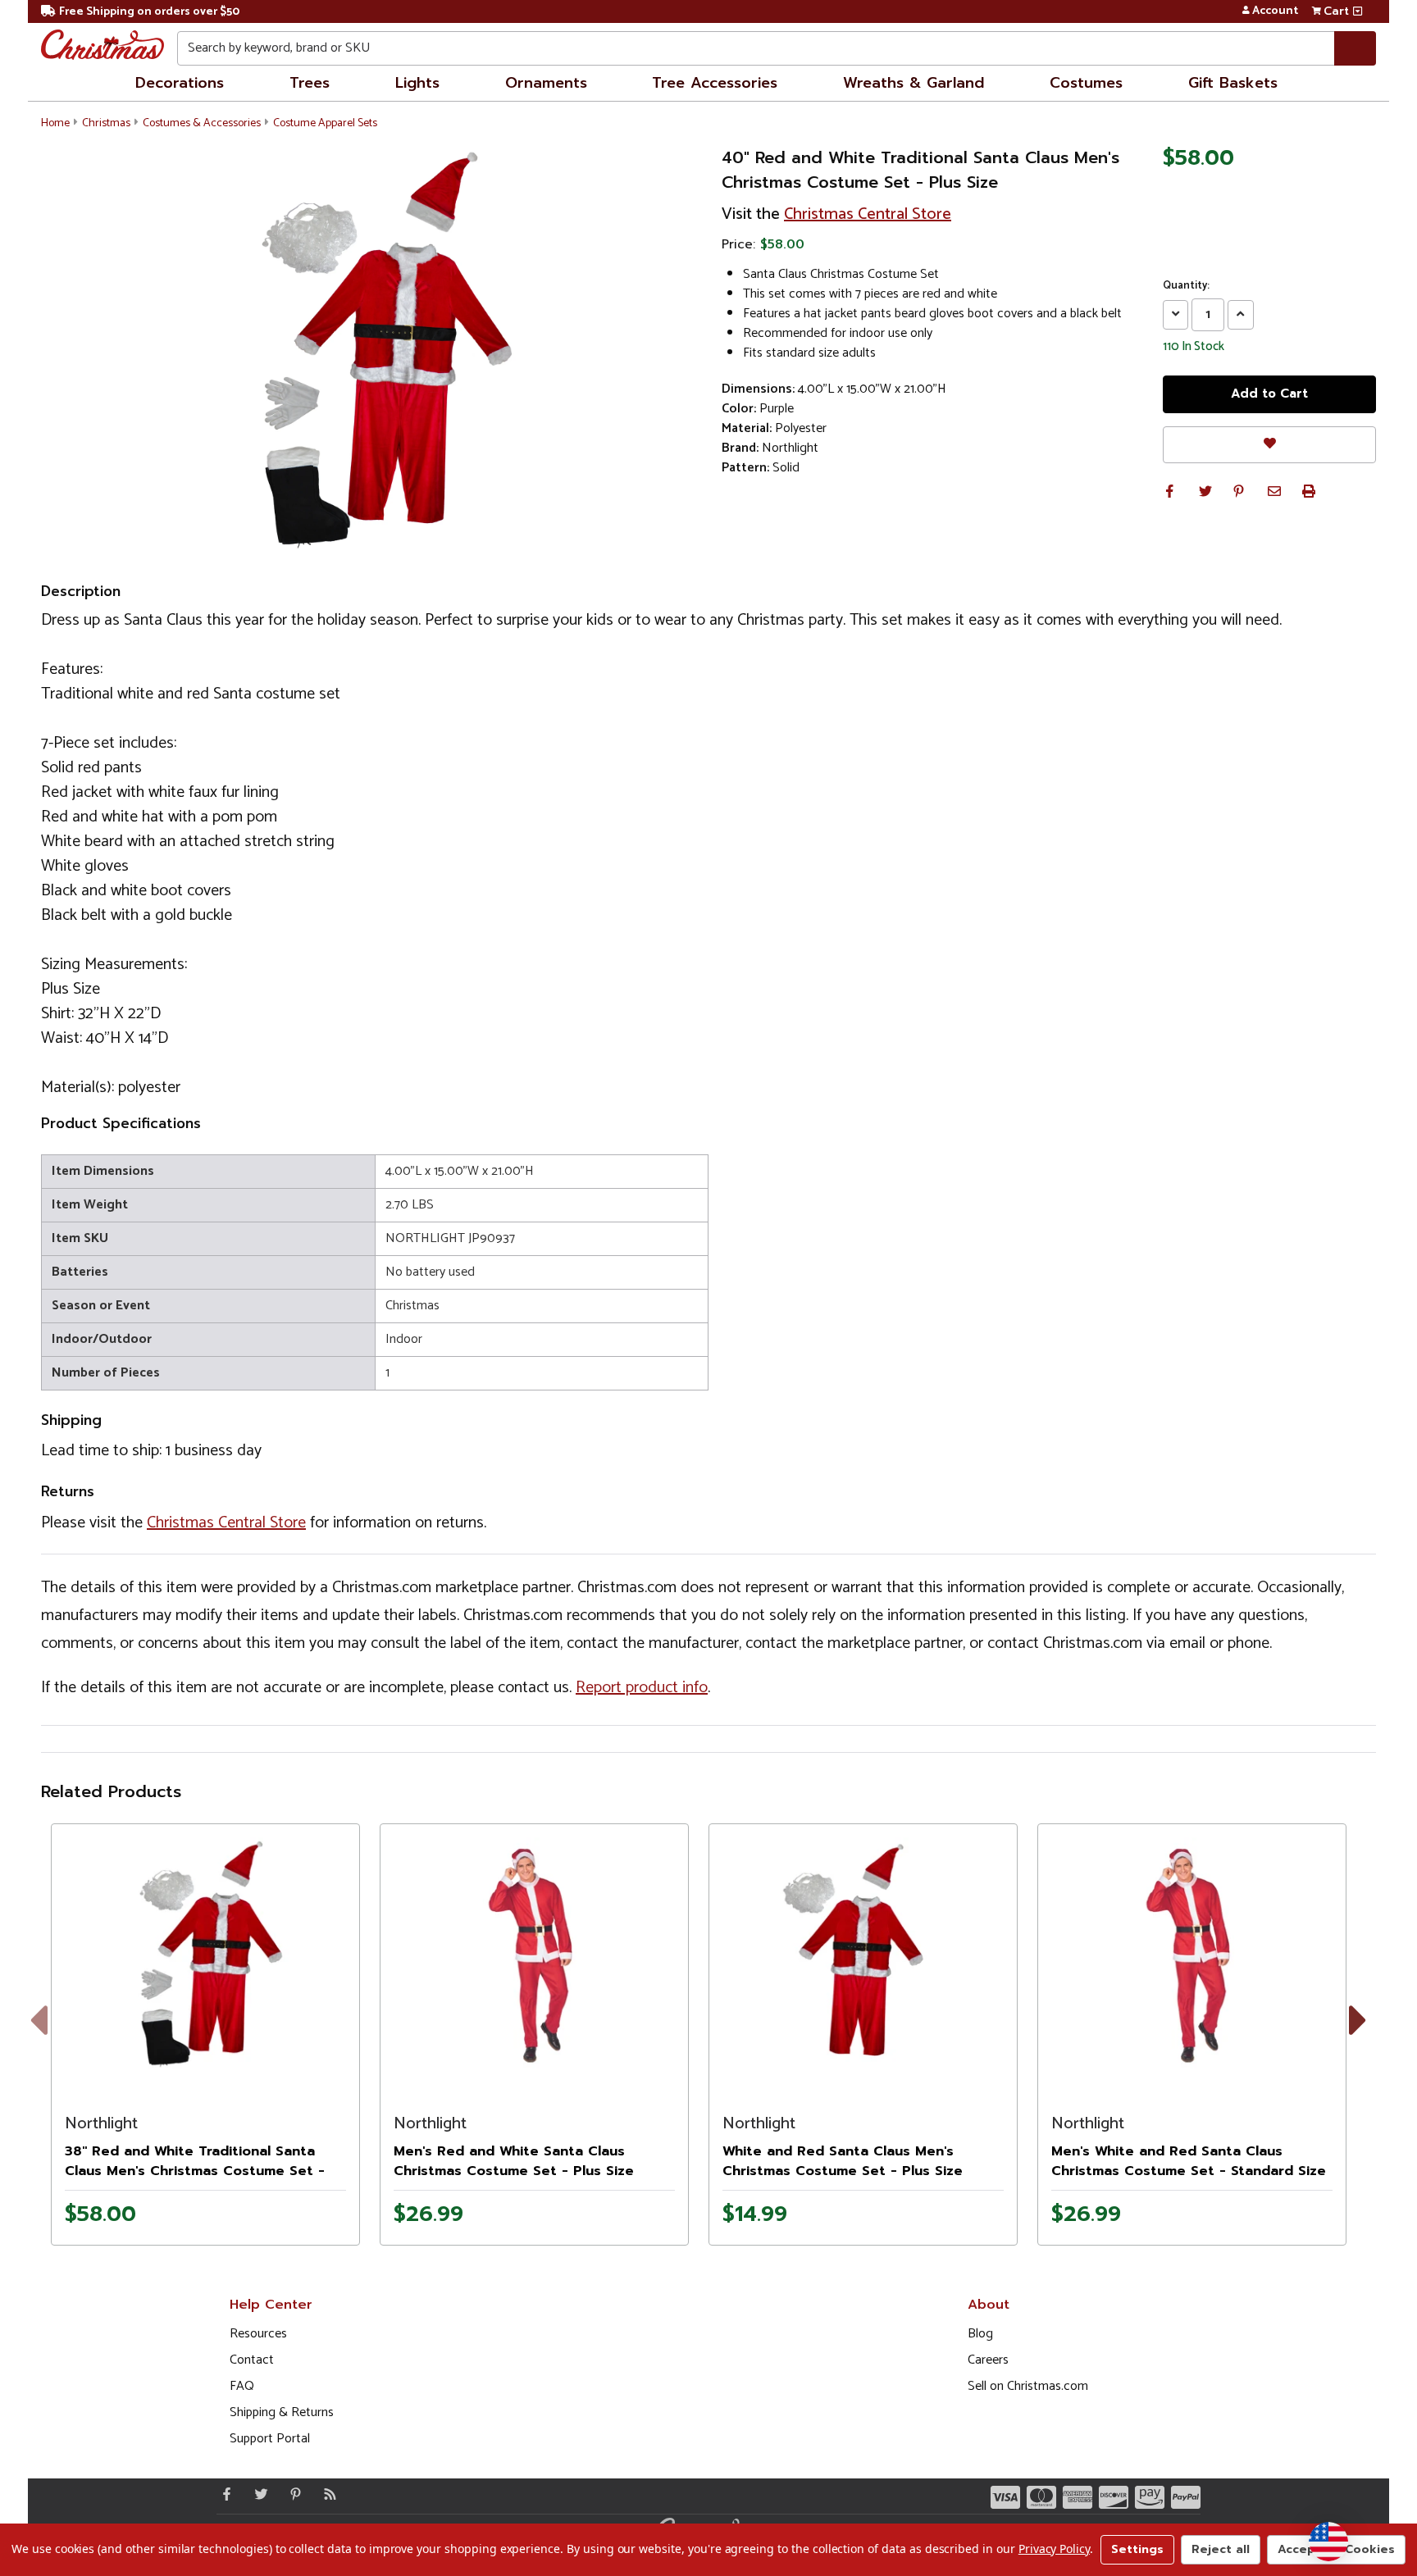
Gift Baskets (1233, 83)
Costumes (1086, 83)
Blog (980, 2334)
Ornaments (546, 83)
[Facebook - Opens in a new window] (223, 2494)
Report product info (642, 1688)
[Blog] (326, 2494)
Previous (51, 2040)
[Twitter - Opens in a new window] (257, 2494)
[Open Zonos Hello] (1328, 2542)
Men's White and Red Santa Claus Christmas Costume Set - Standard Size (1189, 2161)
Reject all (1221, 2549)
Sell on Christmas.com (1028, 2386)
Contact (252, 2360)
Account (1275, 11)
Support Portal (270, 2439)
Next (1362, 2040)
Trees (310, 83)
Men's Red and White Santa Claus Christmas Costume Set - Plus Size (514, 2161)
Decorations (180, 83)
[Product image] (205, 1954)
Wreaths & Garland (914, 83)
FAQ (242, 2386)
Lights (417, 83)
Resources (258, 2334)
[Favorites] (1269, 445)
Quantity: (1186, 286)
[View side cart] (1358, 11)
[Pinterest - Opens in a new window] (292, 2494)
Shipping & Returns (282, 2412)
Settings (1137, 2549)
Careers (988, 2360)
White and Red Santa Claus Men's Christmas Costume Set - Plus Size (843, 2161)
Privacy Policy (1054, 2549)
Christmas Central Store (868, 214)
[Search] (1355, 48)
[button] (1169, 491)
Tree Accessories (715, 83)
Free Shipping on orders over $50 (149, 12)
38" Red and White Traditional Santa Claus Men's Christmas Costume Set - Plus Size (195, 2171)
